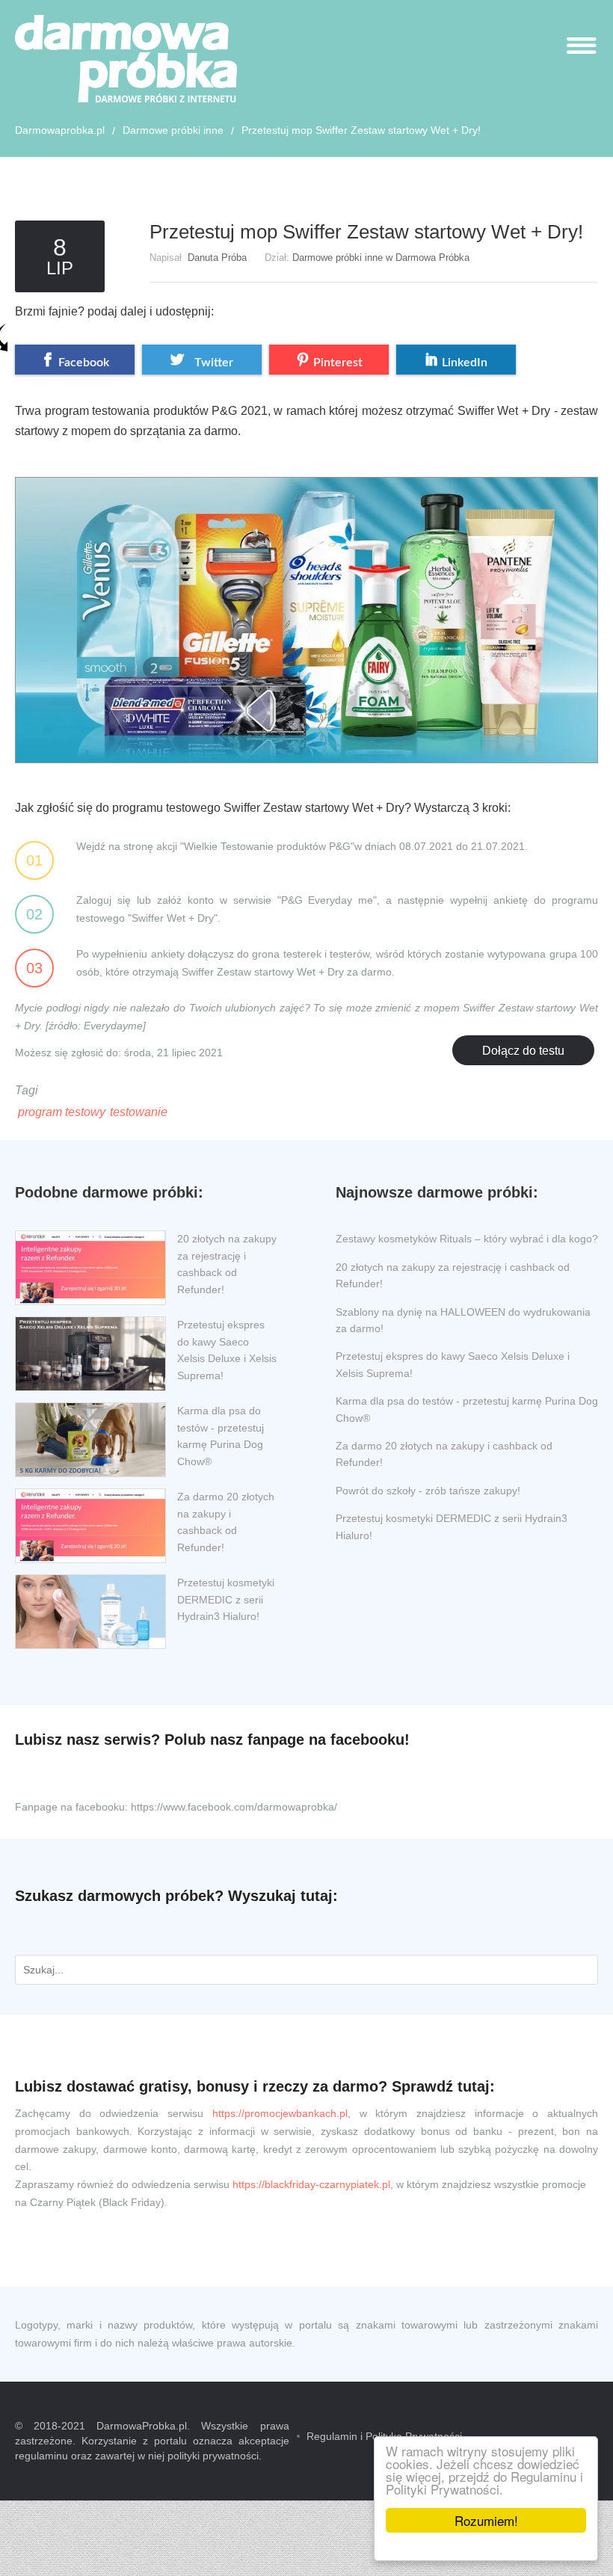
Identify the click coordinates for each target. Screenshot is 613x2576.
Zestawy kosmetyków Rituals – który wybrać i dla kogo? (467, 1239)
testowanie (139, 1112)
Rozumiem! (486, 2520)
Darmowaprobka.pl (60, 130)
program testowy (62, 1112)
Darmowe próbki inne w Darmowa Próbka (381, 258)
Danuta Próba (217, 258)
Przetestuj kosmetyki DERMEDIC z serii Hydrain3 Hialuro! (226, 1599)
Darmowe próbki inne (173, 130)
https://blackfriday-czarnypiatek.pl (311, 2184)
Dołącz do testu (523, 1051)
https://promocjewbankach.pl (280, 2113)
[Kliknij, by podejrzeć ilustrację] (306, 607)
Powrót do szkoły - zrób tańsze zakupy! (428, 1491)
